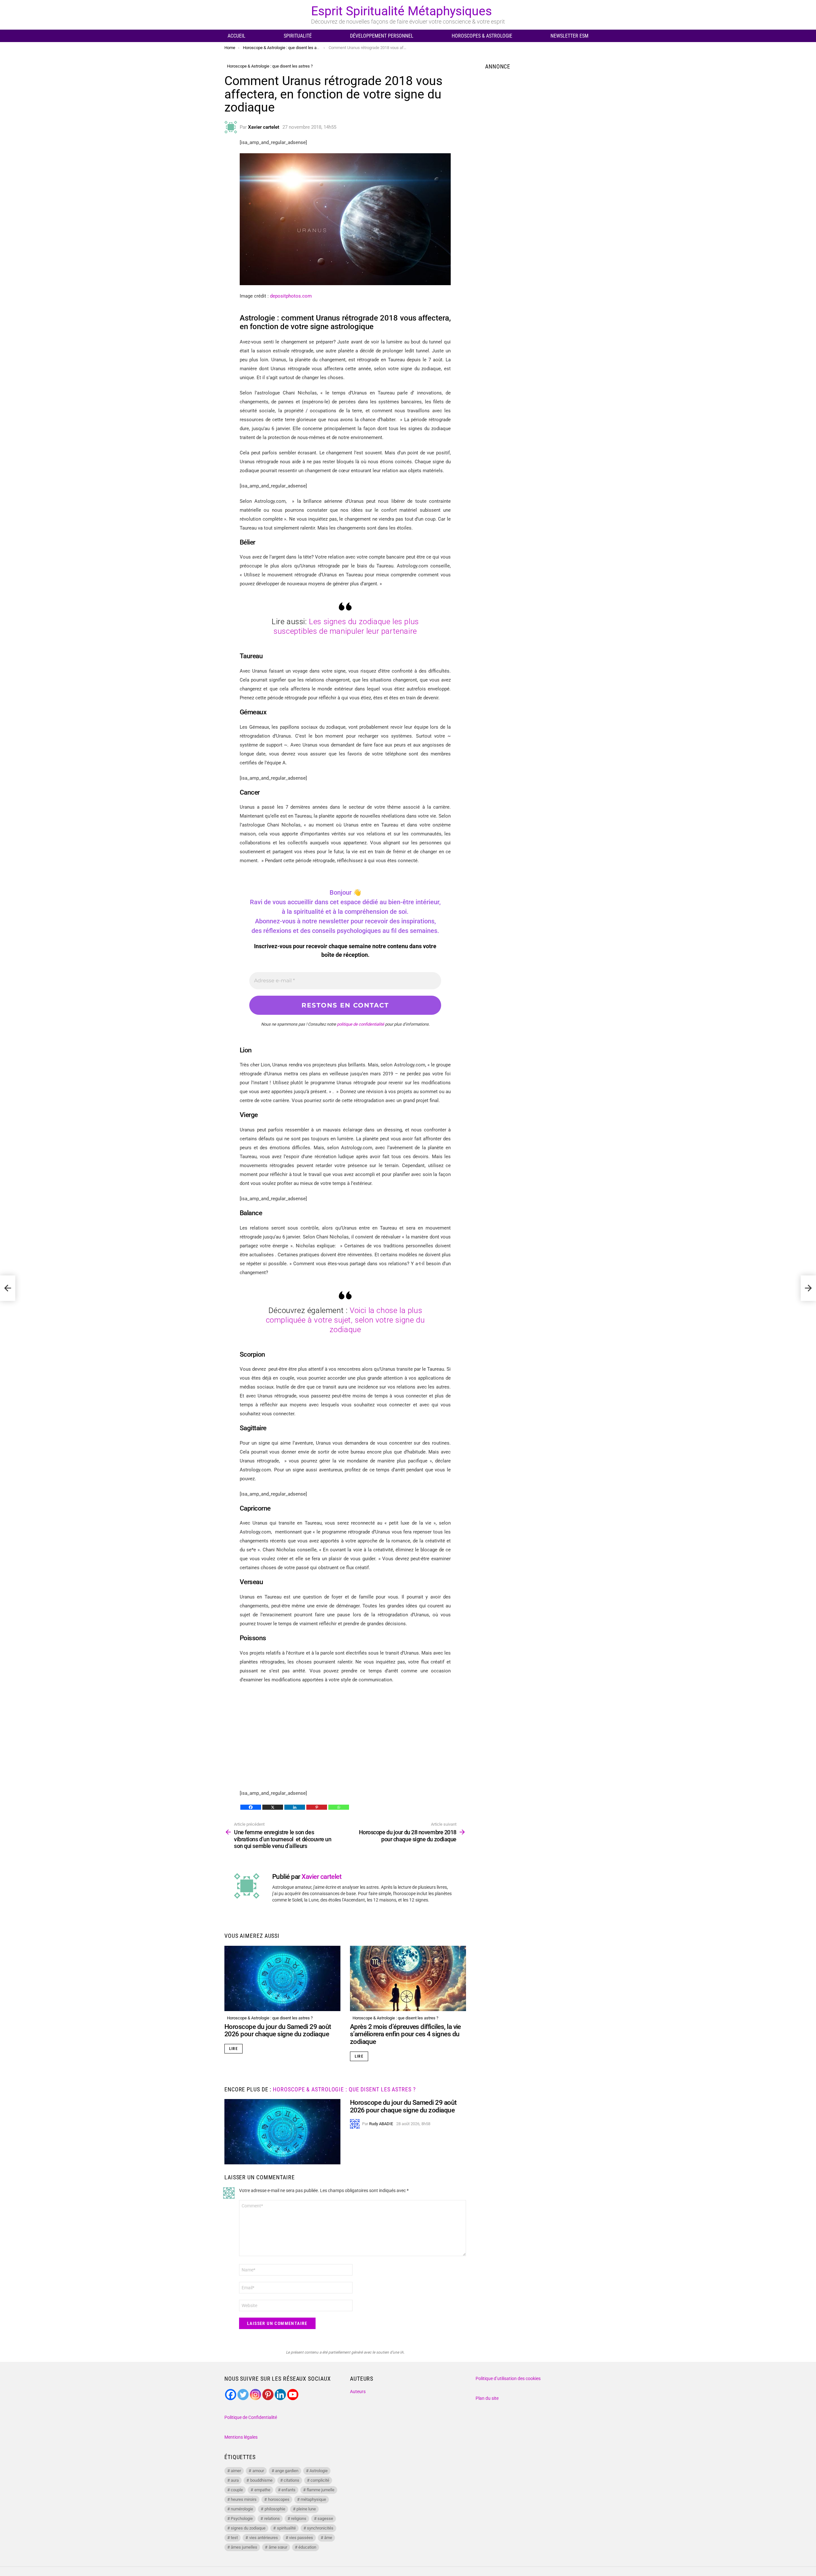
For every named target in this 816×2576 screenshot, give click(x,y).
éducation (307, 2547)
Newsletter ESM (569, 36)
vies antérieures (264, 2538)
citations (291, 2480)
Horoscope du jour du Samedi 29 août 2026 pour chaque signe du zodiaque (278, 2031)
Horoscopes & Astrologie (482, 36)
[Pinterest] (317, 1807)
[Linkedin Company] (280, 2395)
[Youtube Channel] (293, 2395)
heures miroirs (244, 2499)
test (234, 2538)
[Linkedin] (295, 1807)
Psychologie (242, 2518)
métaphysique (313, 2499)
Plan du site (487, 2398)
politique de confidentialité (361, 1024)
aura (235, 2480)
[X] (273, 1807)
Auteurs (358, 2392)
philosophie (275, 2509)
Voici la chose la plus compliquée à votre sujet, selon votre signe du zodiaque (345, 1320)
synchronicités (320, 2528)
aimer (236, 2471)
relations (272, 2518)
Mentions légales (241, 2437)
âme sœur (278, 2547)
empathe (262, 2490)
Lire (233, 2049)
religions (299, 2518)
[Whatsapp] (339, 1807)
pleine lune (306, 2509)
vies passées (301, 2538)
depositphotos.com (291, 296)
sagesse (325, 2518)
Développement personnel (382, 36)
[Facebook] (251, 1807)
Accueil (237, 36)
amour (258, 2471)
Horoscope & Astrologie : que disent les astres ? (270, 2018)
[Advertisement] (345, 1735)
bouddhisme (261, 2480)
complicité (320, 2480)
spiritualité (286, 2528)
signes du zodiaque (248, 2528)
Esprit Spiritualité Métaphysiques (401, 11)
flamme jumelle (321, 2490)
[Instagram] (255, 2395)
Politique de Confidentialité (251, 2417)
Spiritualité (298, 36)
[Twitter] (243, 2395)
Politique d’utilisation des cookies (508, 2378)
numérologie (242, 2509)
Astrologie (319, 2471)
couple (237, 2490)
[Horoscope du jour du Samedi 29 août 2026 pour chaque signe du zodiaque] (282, 1978)
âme (328, 2538)
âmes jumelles (244, 2547)
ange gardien (287, 2471)
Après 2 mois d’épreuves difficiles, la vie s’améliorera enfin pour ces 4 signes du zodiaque (405, 2034)
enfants (288, 2490)
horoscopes (279, 2499)
